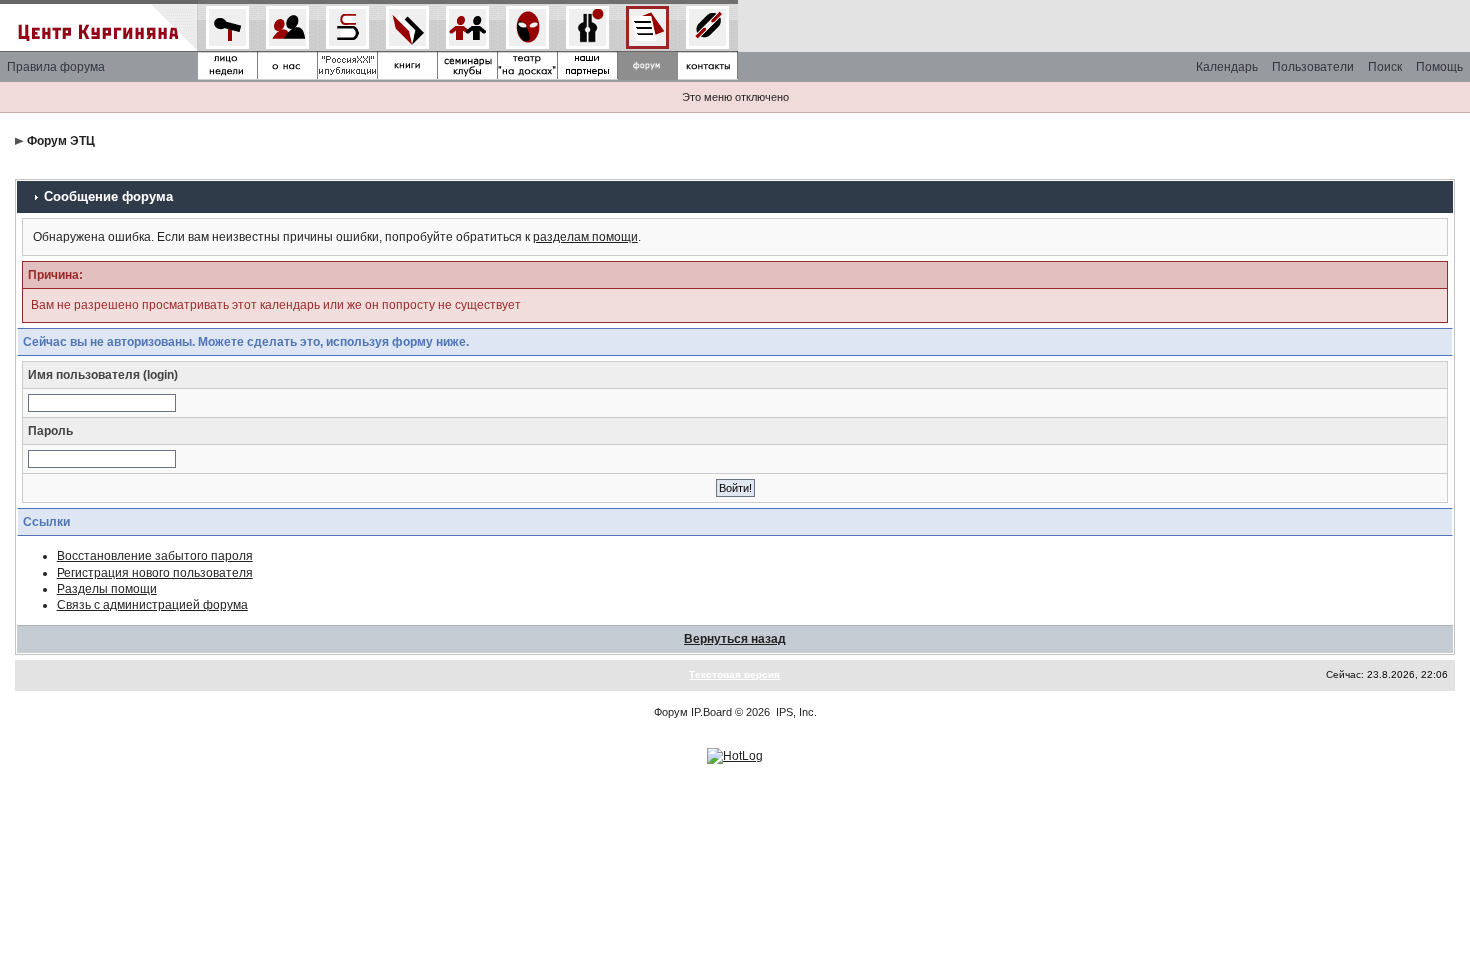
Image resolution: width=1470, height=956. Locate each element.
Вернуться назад (735, 639)
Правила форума (56, 67)
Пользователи (1313, 67)
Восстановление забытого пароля (155, 556)
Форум (671, 712)
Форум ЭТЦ (61, 141)
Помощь (1439, 67)
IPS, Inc (795, 712)
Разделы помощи (107, 589)
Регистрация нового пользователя (155, 573)
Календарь (1227, 67)
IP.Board (711, 712)
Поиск (1385, 67)
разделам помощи (585, 237)
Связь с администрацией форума (152, 605)
